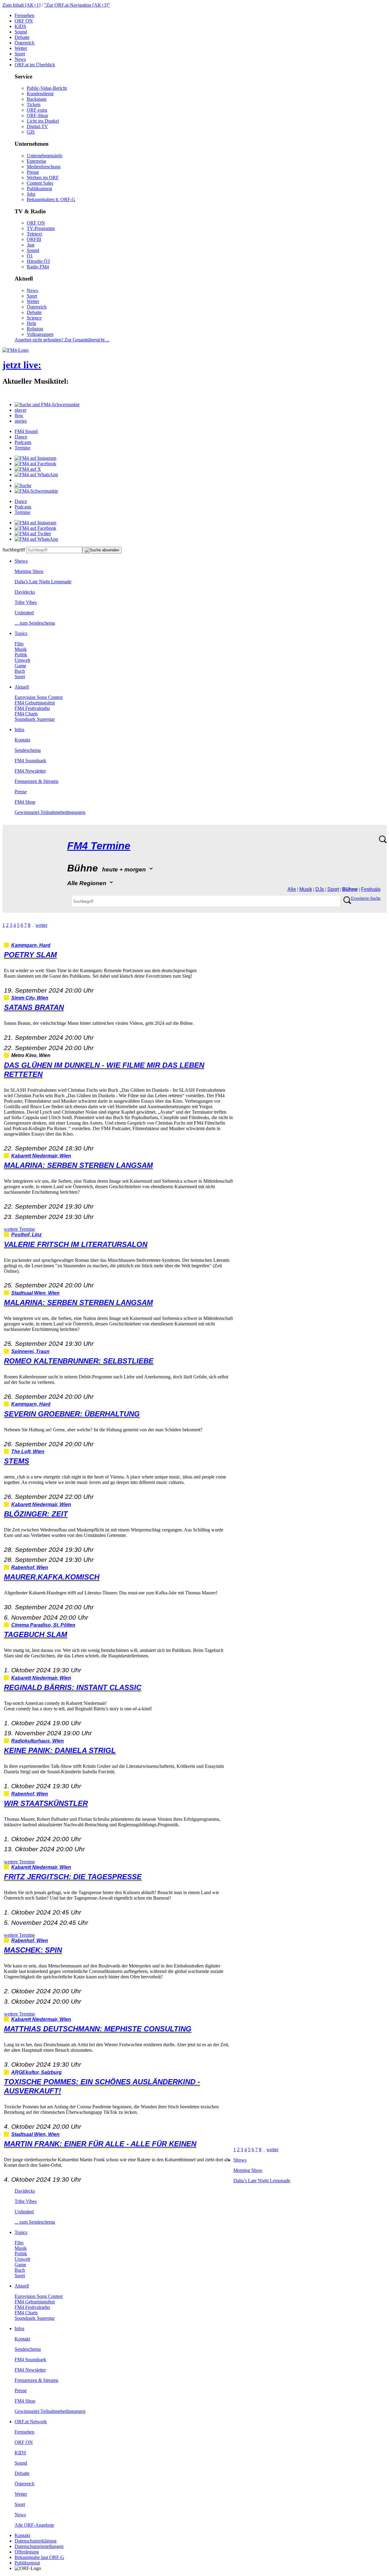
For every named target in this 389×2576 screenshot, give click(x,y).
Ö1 (30, 256)
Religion (35, 329)
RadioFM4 (38, 267)
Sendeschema (28, 750)
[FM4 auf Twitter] (33, 534)
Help (31, 323)
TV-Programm (41, 228)
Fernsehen (24, 15)
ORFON (24, 21)
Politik (21, 655)
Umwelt (22, 660)
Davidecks (25, 592)
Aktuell (22, 687)
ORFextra (37, 110)
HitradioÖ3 (38, 261)
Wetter (21, 48)
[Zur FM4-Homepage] (15, 350)
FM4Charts (26, 714)
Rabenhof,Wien (30, 1567)
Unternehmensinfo (45, 156)
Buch (20, 671)
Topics (21, 633)
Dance (21, 437)
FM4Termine (99, 846)
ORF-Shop (37, 115)
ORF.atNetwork (31, 2422)
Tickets (34, 105)
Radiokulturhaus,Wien (38, 1741)
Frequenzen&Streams (36, 781)
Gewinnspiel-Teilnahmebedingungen (50, 812)
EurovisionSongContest (39, 697)
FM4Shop (25, 802)
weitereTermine (19, 1229)
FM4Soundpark (30, 761)
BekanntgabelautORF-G (39, 2557)
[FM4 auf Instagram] (35, 458)
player (21, 410)
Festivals (371, 889)
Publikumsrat (39, 188)
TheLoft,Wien (28, 1452)
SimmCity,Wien (30, 998)
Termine (22, 448)
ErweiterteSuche (366, 898)
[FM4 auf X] (28, 469)
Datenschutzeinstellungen (39, 2546)
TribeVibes (26, 602)
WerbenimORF (43, 178)
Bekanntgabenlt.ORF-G (51, 199)
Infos (19, 730)
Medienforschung (44, 167)
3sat (31, 245)
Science (34, 318)
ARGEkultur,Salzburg (36, 2072)
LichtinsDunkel (43, 121)
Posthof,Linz (26, 1235)
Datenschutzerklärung (36, 2541)
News (20, 59)
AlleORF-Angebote (34, 2525)
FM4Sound (26, 431)
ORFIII (34, 239)
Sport (20, 54)
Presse (33, 172)
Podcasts (23, 442)
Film (19, 644)
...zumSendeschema (35, 623)
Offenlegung (27, 2552)
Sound (21, 32)
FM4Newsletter (30, 771)
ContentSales (40, 183)
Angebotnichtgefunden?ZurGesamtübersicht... (62, 340)
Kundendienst (40, 94)
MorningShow (29, 571)
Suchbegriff (14, 550)
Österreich (24, 43)
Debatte (22, 37)
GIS (31, 132)
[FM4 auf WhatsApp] (36, 475)
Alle (292, 889)
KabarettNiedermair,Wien (41, 1156)
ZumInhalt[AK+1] (21, 5)
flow (19, 415)
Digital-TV (37, 126)
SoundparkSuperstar (35, 719)
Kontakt (22, 740)
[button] (47, 405)
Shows (21, 561)
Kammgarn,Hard (31, 945)
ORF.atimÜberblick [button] (35, 65)
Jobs (31, 194)
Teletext (34, 234)
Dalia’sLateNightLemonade (43, 582)
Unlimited (24, 613)
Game (20, 666)
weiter (41, 925)
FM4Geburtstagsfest (35, 703)
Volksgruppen (40, 334)
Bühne (350, 889)
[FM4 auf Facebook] (35, 464)
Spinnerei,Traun (30, 1351)
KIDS (20, 26)
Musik (21, 649)
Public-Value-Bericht (47, 88)
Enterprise (36, 161)
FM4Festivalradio (32, 708)
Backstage (37, 99)
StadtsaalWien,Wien (35, 1293)
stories (21, 421)
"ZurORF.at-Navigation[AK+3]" (77, 5)
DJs (320, 889)
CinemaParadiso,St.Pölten (43, 1625)
